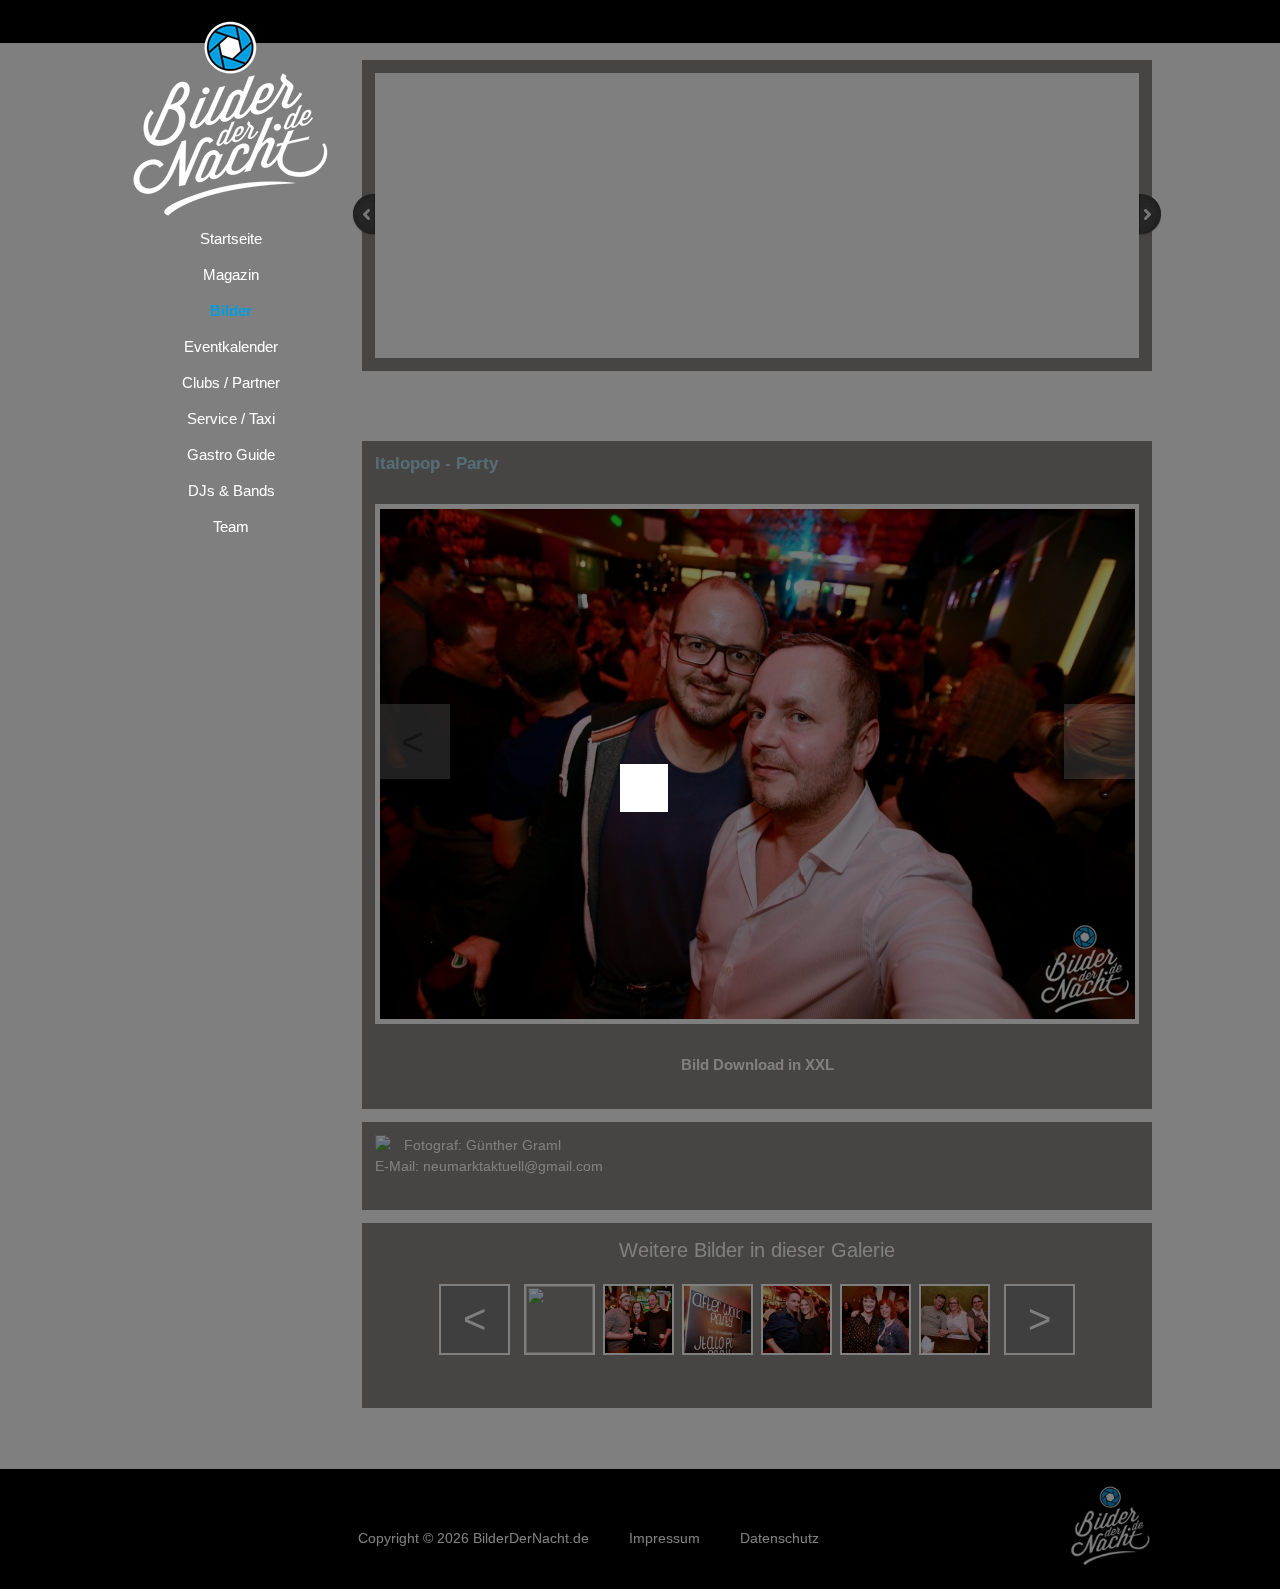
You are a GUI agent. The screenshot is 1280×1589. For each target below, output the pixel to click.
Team (231, 526)
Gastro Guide (231, 454)
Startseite (231, 238)
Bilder (231, 310)
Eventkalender (231, 346)
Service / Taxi (231, 418)
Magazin (231, 274)
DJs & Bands (231, 490)
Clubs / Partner (231, 382)
